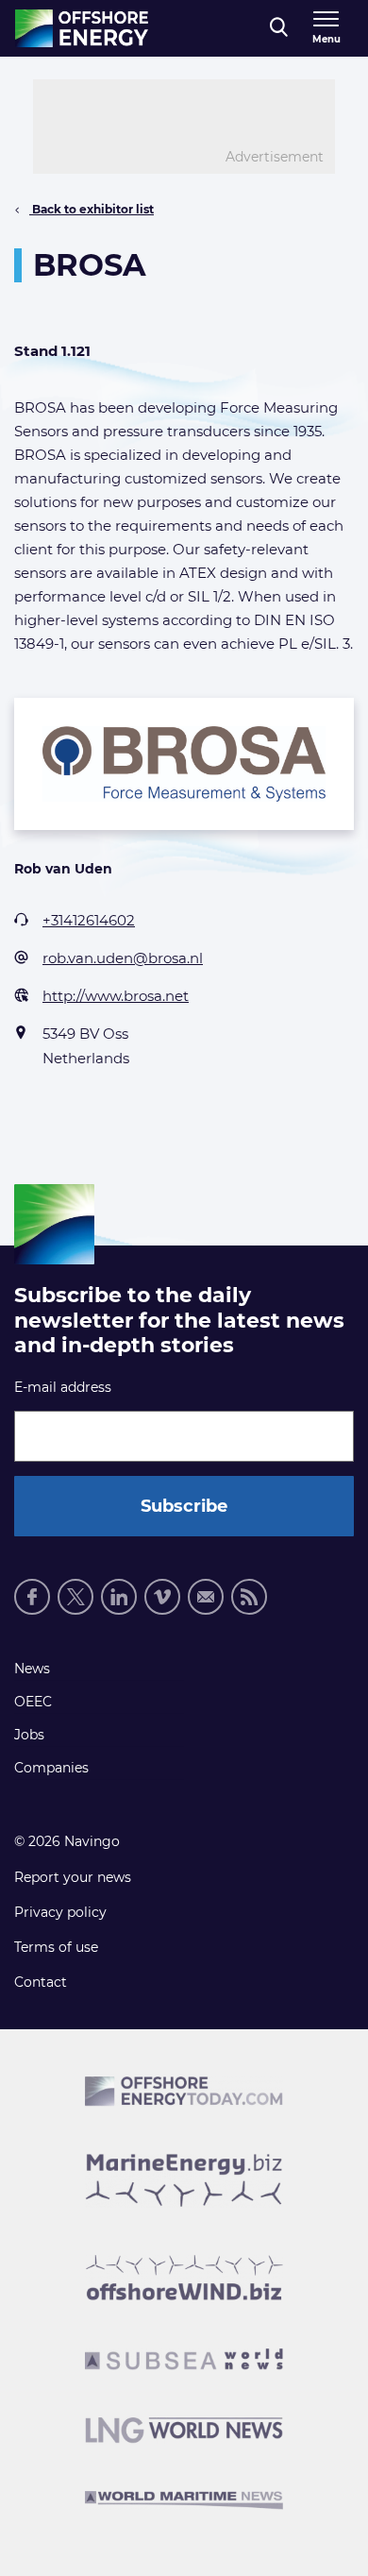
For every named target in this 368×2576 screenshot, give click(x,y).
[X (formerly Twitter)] (75, 1597)
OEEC (33, 1702)
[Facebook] (32, 1597)
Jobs (29, 1735)
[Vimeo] (162, 1597)
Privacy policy (60, 1912)
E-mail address (63, 1387)
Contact (41, 1982)
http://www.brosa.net (116, 996)
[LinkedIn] (119, 1597)
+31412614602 (89, 920)
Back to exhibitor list (92, 209)
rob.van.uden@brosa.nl (123, 958)
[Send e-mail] (206, 1597)
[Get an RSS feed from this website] (249, 1597)
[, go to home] (82, 28)
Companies (51, 1768)
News (32, 1669)
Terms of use (56, 1947)
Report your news (73, 1877)
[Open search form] (279, 28)
